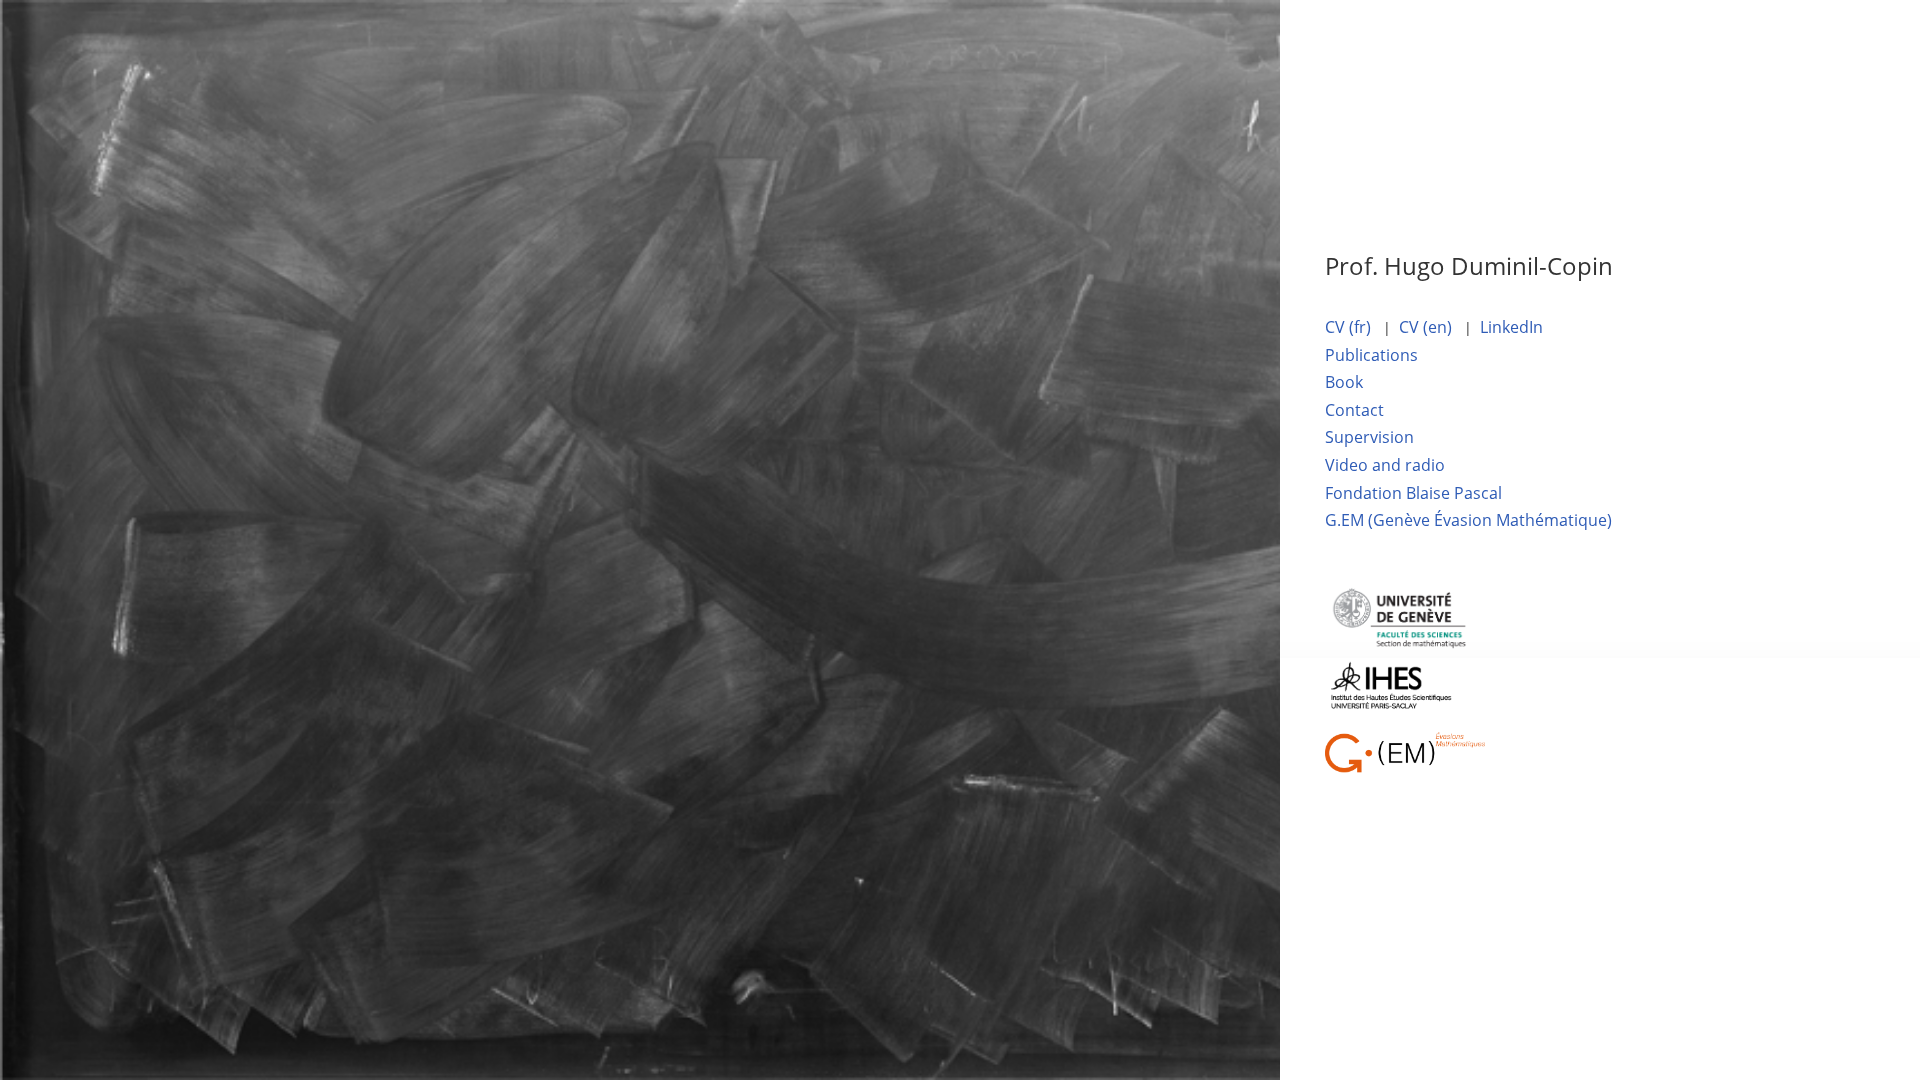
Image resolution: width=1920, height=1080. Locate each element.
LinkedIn (1511, 327)
